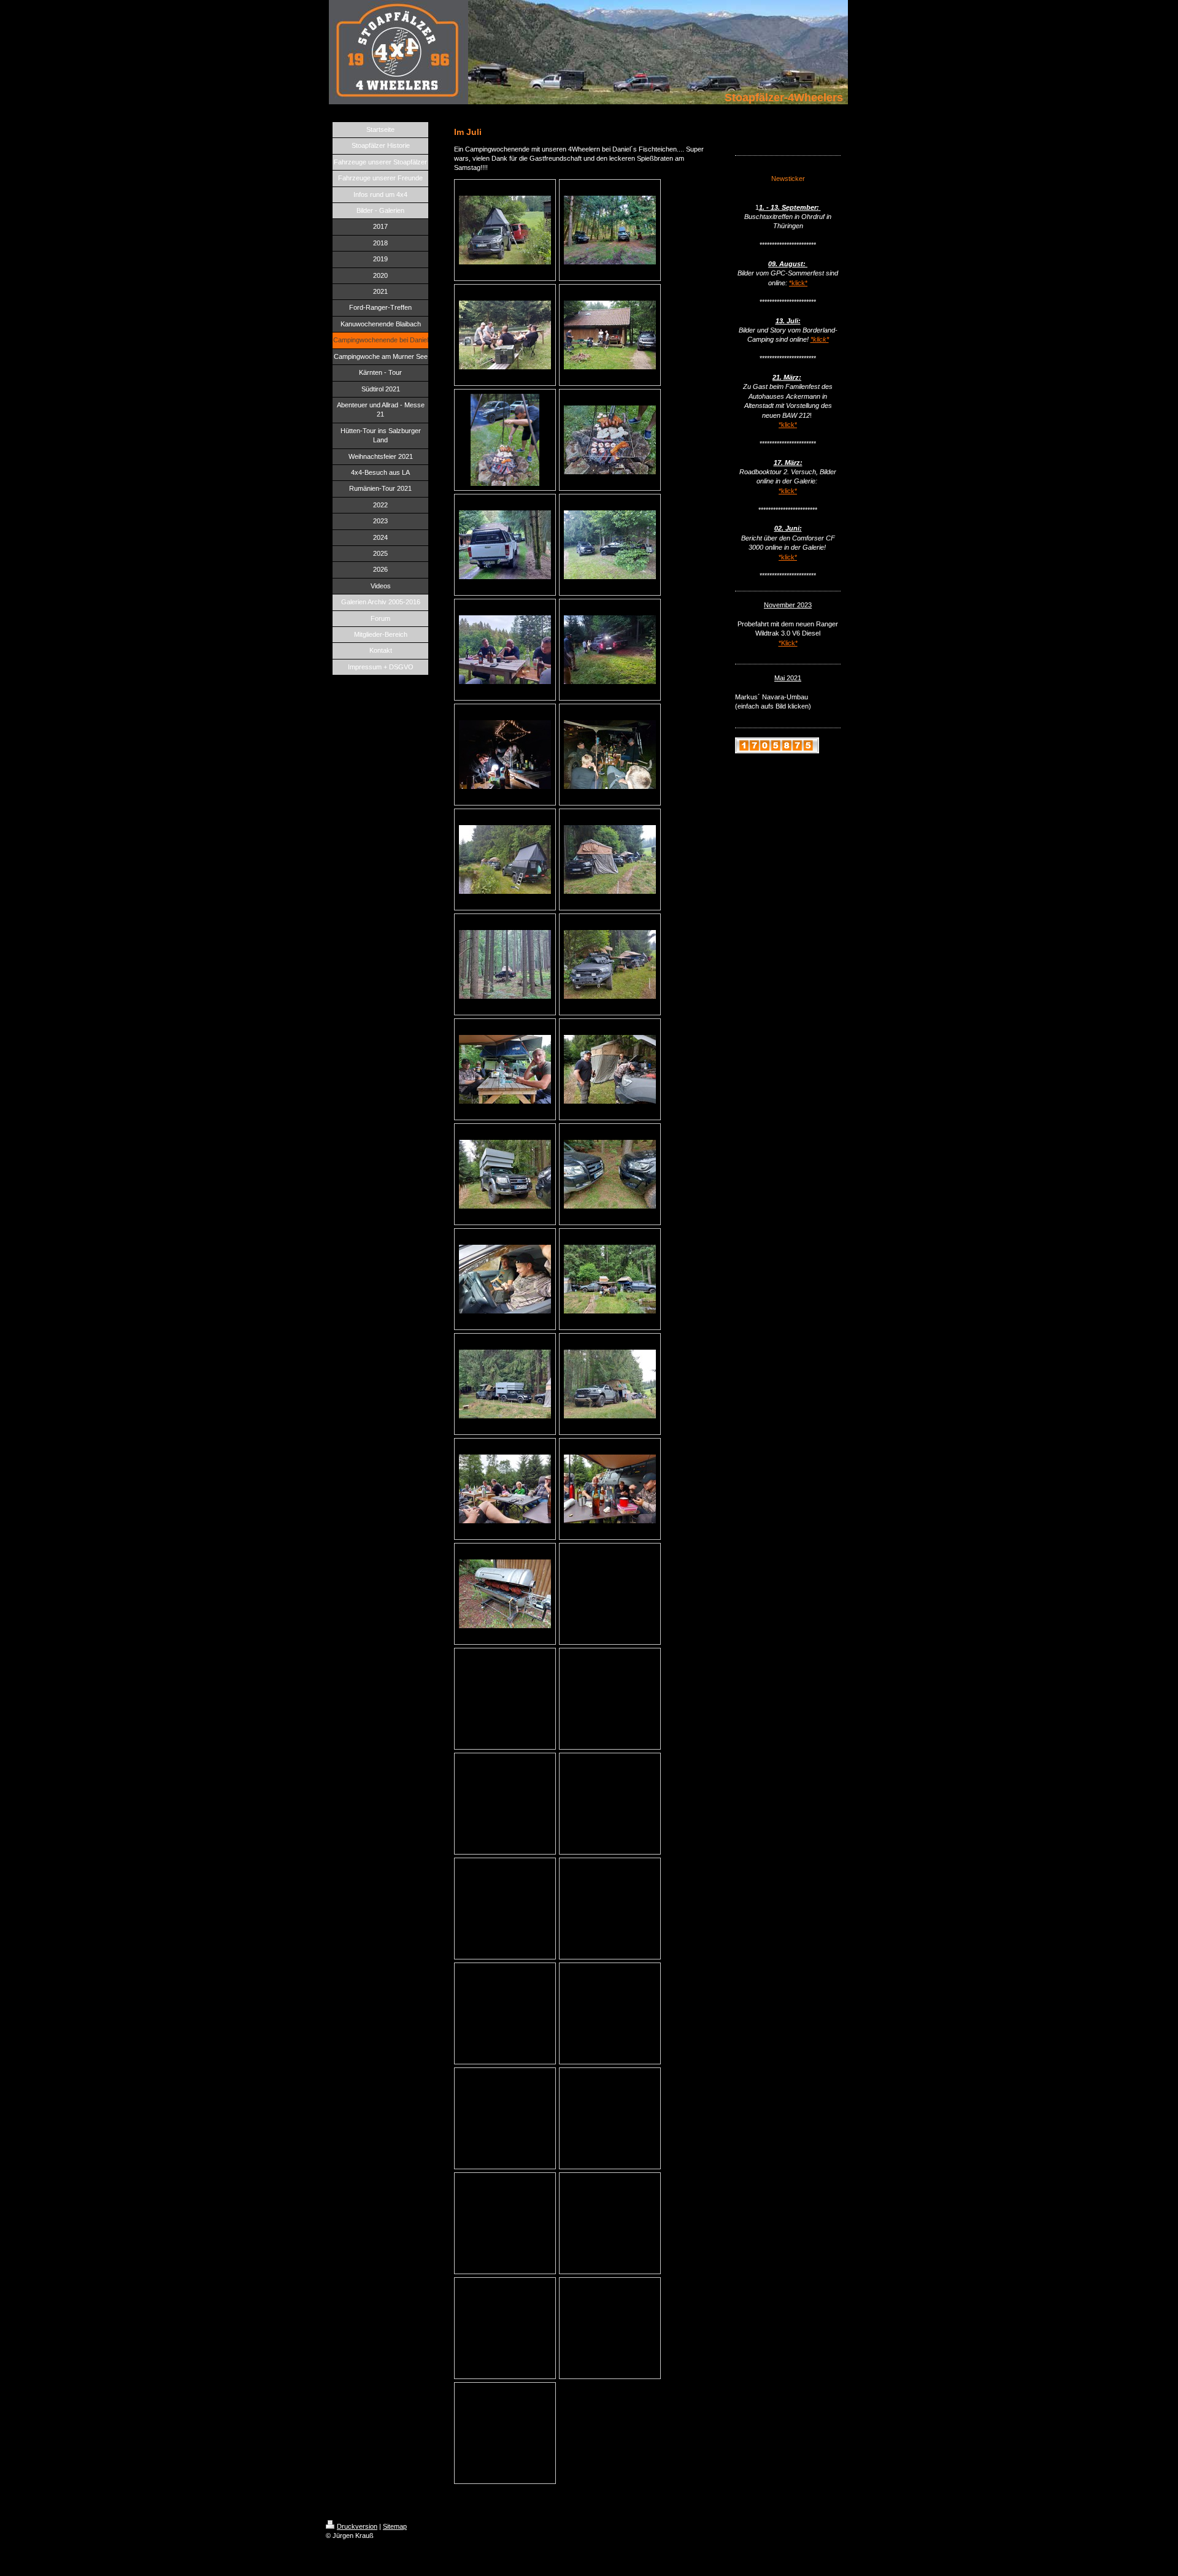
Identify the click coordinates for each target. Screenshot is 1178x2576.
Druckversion (357, 2526)
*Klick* (788, 643)
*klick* (798, 283)
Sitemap (395, 2526)
